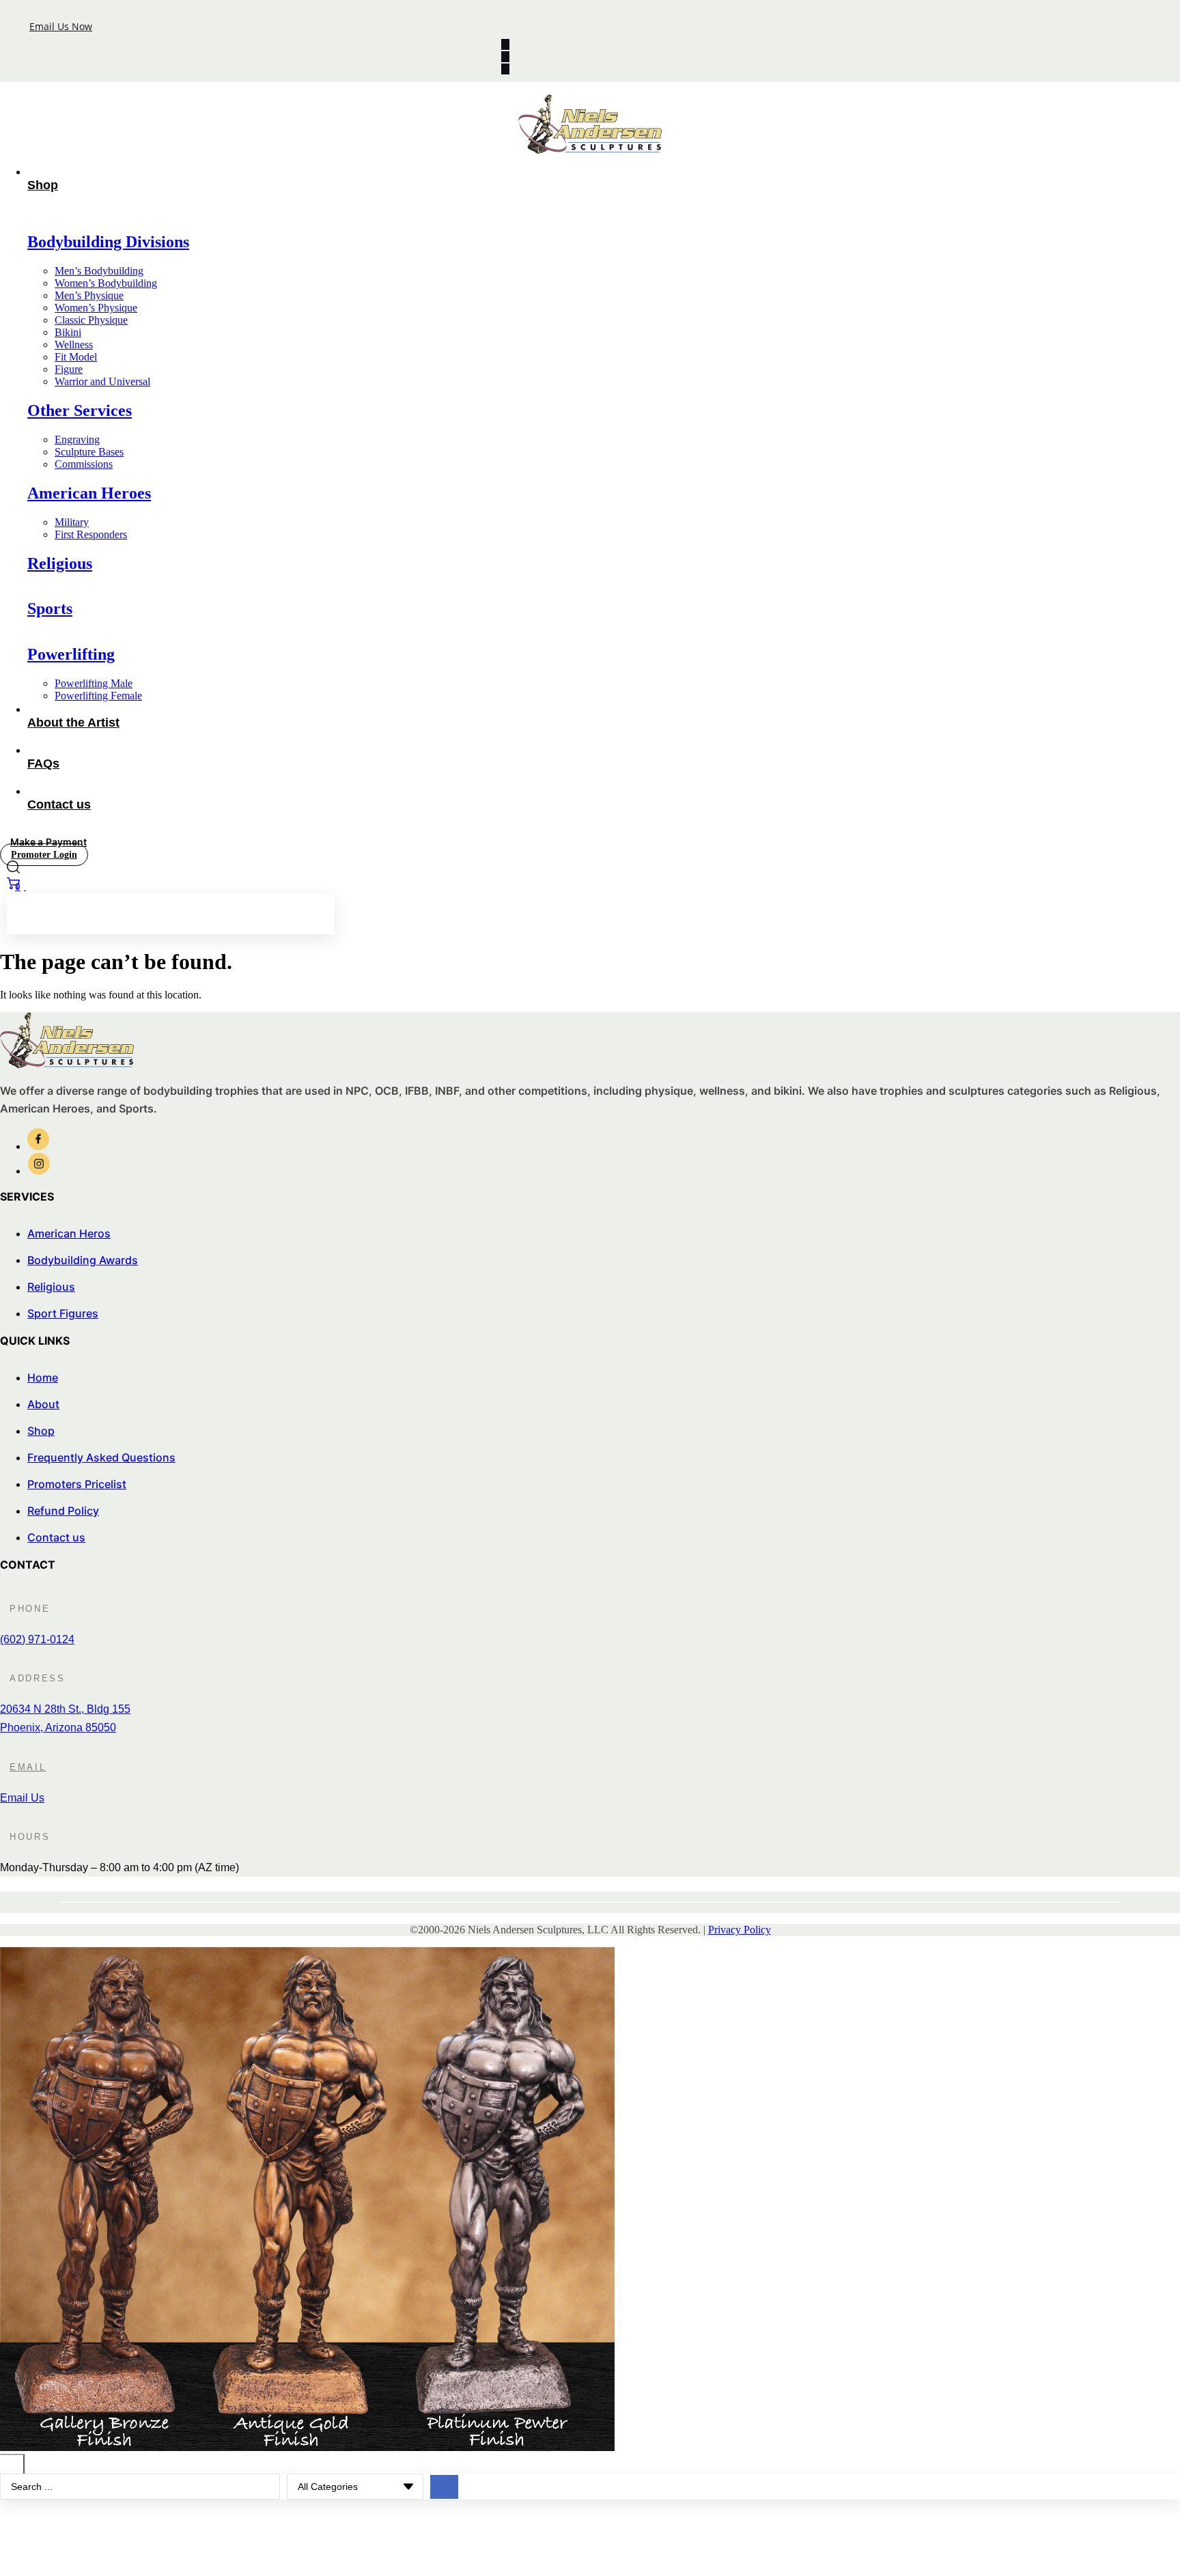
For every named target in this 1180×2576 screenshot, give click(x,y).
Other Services (80, 410)
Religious (60, 563)
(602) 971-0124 (37, 1639)
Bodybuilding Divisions (108, 242)
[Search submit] (444, 2487)
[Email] (3, 1763)
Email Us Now (61, 26)
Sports (50, 608)
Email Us (22, 1798)
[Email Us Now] (18, 22)
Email (28, 1767)
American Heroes (89, 493)
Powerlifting (71, 654)
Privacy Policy (740, 1930)
